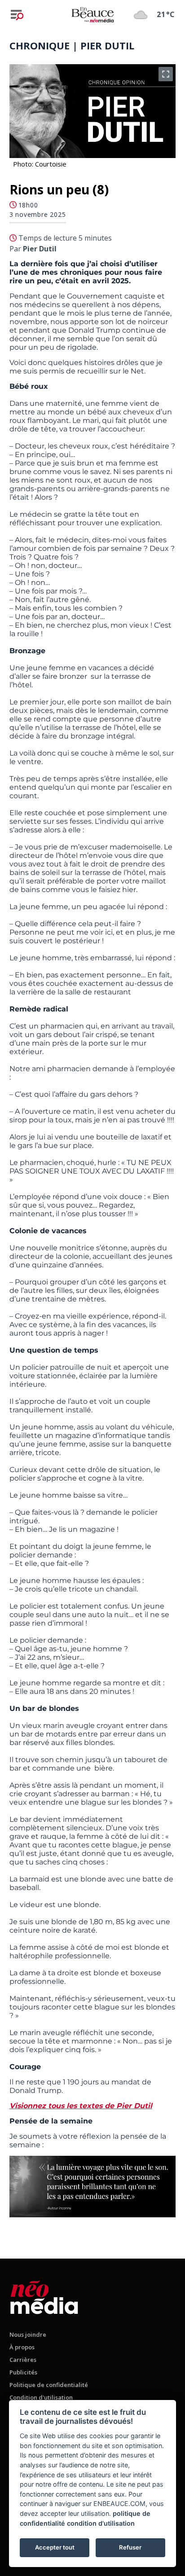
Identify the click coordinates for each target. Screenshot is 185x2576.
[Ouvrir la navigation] (17, 15)
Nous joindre (28, 2334)
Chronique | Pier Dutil (72, 45)
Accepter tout (55, 2547)
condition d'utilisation (101, 2523)
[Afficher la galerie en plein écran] (166, 74)
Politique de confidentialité (49, 2385)
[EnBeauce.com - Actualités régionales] (92, 14)
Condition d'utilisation (41, 2397)
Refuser (130, 2547)
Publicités (23, 2372)
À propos (22, 2347)
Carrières (23, 2360)
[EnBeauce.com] (44, 2296)
